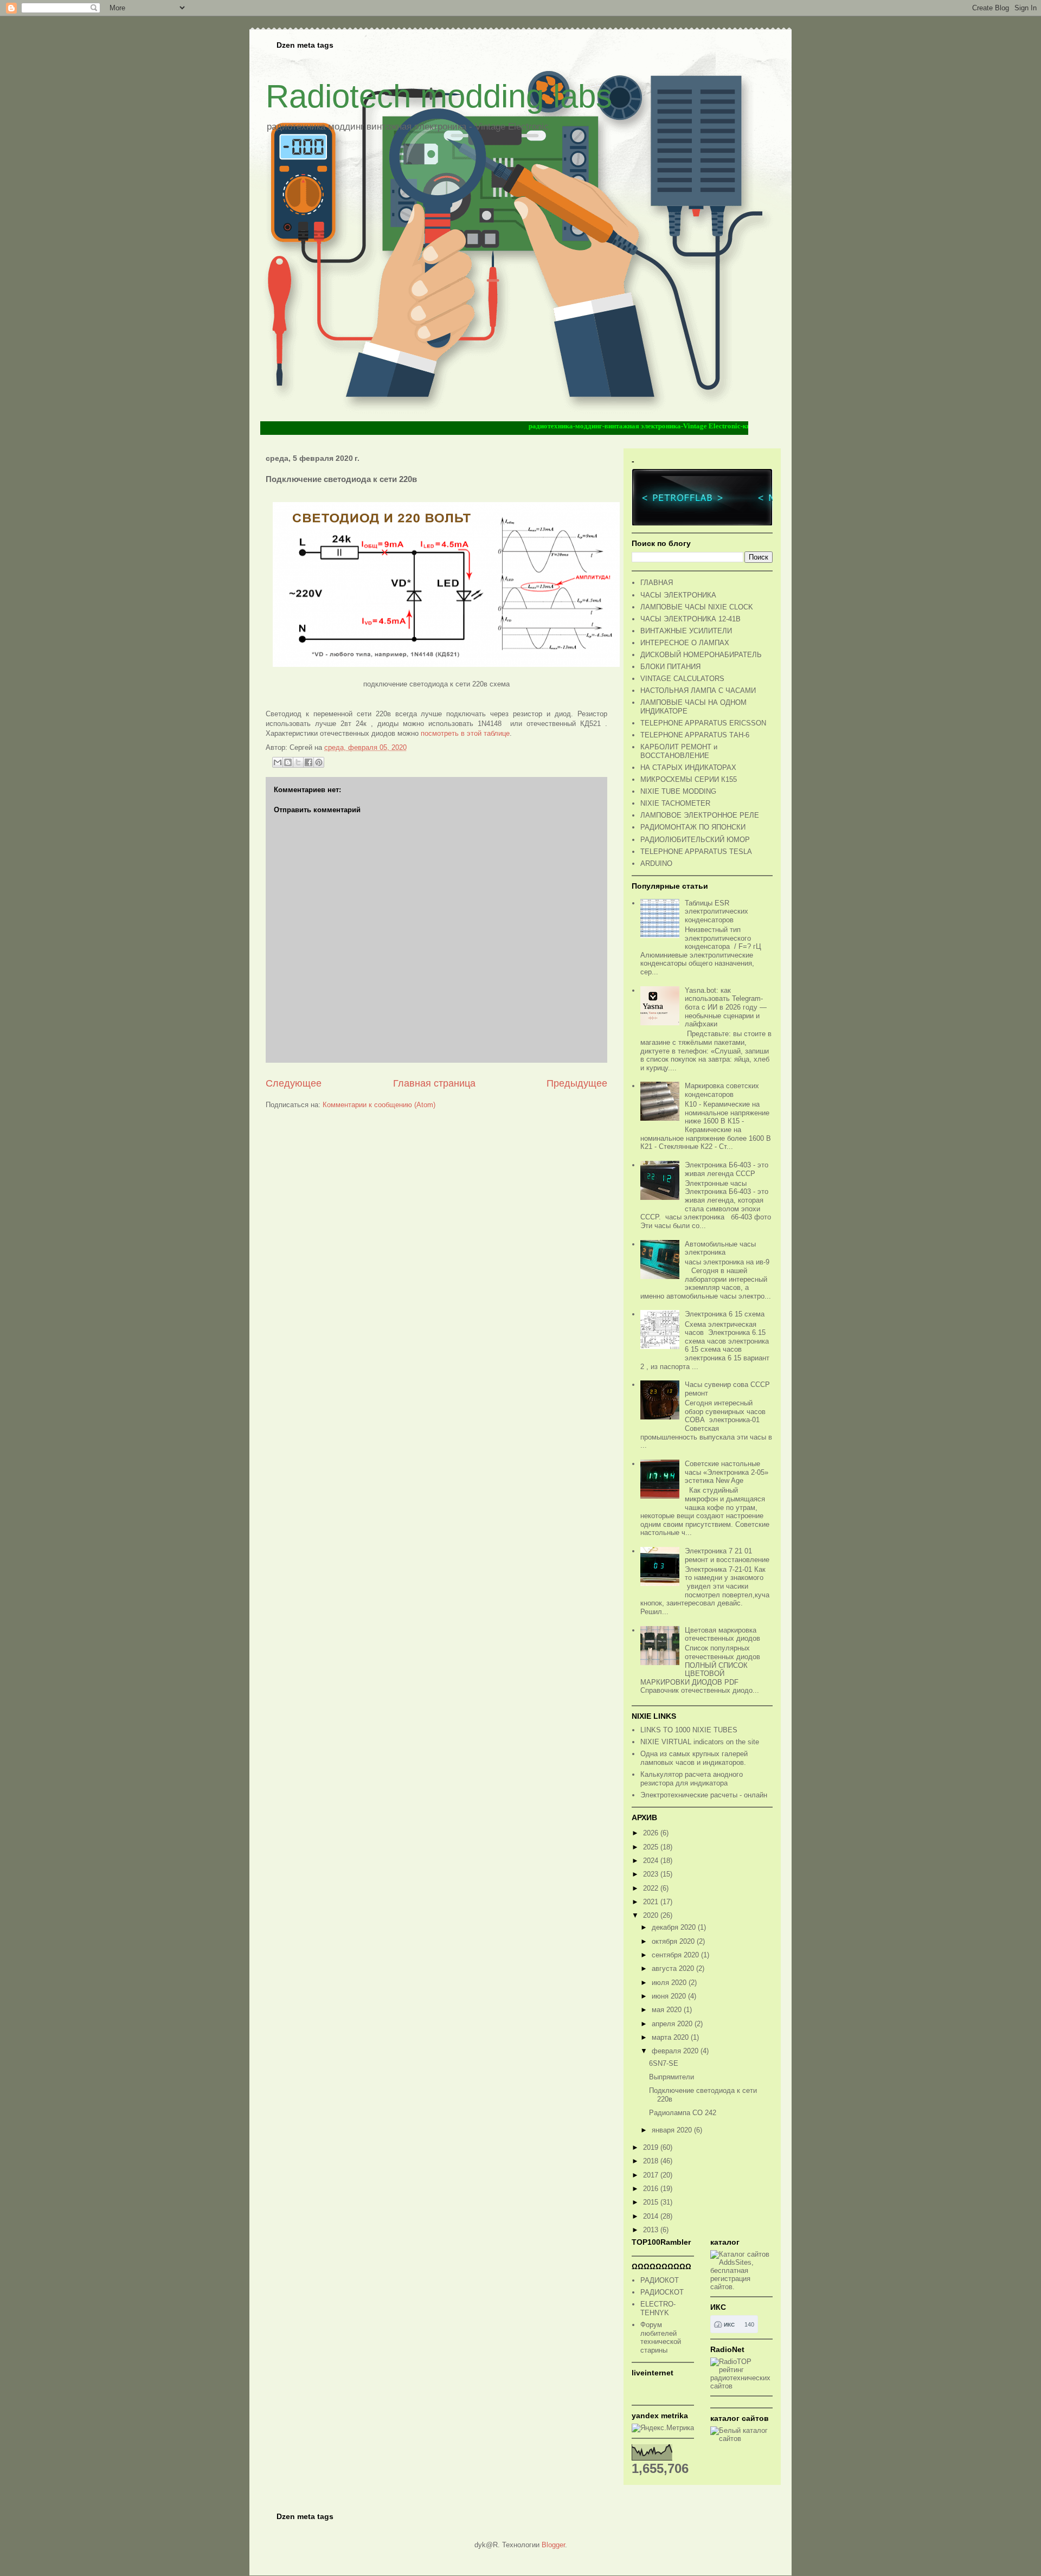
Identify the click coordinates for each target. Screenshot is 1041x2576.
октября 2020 (674, 1941)
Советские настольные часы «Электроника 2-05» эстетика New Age (727, 1472)
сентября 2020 (676, 1955)
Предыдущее (577, 1083)
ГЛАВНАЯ (657, 583)
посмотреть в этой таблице (465, 733)
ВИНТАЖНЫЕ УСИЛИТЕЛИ (686, 631)
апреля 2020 (673, 2024)
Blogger (553, 2545)
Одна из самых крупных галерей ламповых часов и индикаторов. (694, 1758)
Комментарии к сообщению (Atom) (379, 1105)
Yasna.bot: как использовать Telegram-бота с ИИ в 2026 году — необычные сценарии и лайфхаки (726, 1007)
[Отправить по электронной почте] (278, 762)
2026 (652, 1833)
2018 (652, 2161)
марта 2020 (671, 2037)
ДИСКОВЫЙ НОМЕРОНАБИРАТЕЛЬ (701, 655)
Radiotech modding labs (439, 96)
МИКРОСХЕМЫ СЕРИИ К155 (689, 779)
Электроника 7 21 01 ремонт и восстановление (727, 1555)
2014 (652, 2216)
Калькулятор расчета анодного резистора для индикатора (692, 1779)
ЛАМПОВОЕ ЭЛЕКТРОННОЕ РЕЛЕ (700, 815)
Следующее (294, 1083)
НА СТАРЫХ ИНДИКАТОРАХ (688, 767)
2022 (652, 1888)
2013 (652, 2230)
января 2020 (673, 2130)
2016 (652, 2189)
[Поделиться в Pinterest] (319, 762)
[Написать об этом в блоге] (288, 762)
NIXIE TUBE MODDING (678, 791)
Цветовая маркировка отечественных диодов (722, 1634)
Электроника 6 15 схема (725, 1314)
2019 (652, 2147)
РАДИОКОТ (660, 2280)
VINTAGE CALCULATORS (682, 679)
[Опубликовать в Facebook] (309, 762)
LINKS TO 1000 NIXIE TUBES (689, 1730)
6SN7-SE (664, 2063)
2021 (652, 1902)
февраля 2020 (676, 2051)
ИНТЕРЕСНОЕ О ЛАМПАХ (685, 643)
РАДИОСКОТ (662, 2292)
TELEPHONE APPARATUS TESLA (696, 852)
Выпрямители (671, 2077)
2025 (652, 1847)
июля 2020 (670, 1983)
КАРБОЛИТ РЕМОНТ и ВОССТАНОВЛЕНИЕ (679, 751)
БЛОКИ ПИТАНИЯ (670, 667)
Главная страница (434, 1083)
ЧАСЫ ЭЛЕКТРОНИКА (678, 595)
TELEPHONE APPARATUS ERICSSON (703, 723)
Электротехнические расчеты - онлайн (704, 1795)
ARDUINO (656, 863)
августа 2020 (674, 1968)
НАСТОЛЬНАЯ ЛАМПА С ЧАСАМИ (698, 690)
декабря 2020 (675, 1927)
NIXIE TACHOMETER (675, 803)
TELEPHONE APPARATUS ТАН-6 (695, 735)
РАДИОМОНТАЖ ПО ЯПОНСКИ (693, 827)
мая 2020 (668, 2010)
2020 (652, 1915)
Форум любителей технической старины (661, 2337)
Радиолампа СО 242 (683, 2113)
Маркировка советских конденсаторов (722, 1090)
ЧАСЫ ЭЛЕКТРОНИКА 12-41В (690, 619)
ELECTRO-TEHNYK (658, 2308)
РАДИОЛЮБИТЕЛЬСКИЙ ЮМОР (695, 840)
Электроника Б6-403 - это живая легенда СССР (727, 1169)
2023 (652, 1874)
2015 (652, 2202)
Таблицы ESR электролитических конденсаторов (717, 911)
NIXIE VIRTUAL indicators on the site (700, 1742)
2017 (652, 2175)
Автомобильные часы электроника (720, 1248)
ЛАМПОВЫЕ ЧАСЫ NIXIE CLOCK (697, 607)
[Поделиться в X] (298, 762)
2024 (652, 1861)
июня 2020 (670, 1996)
